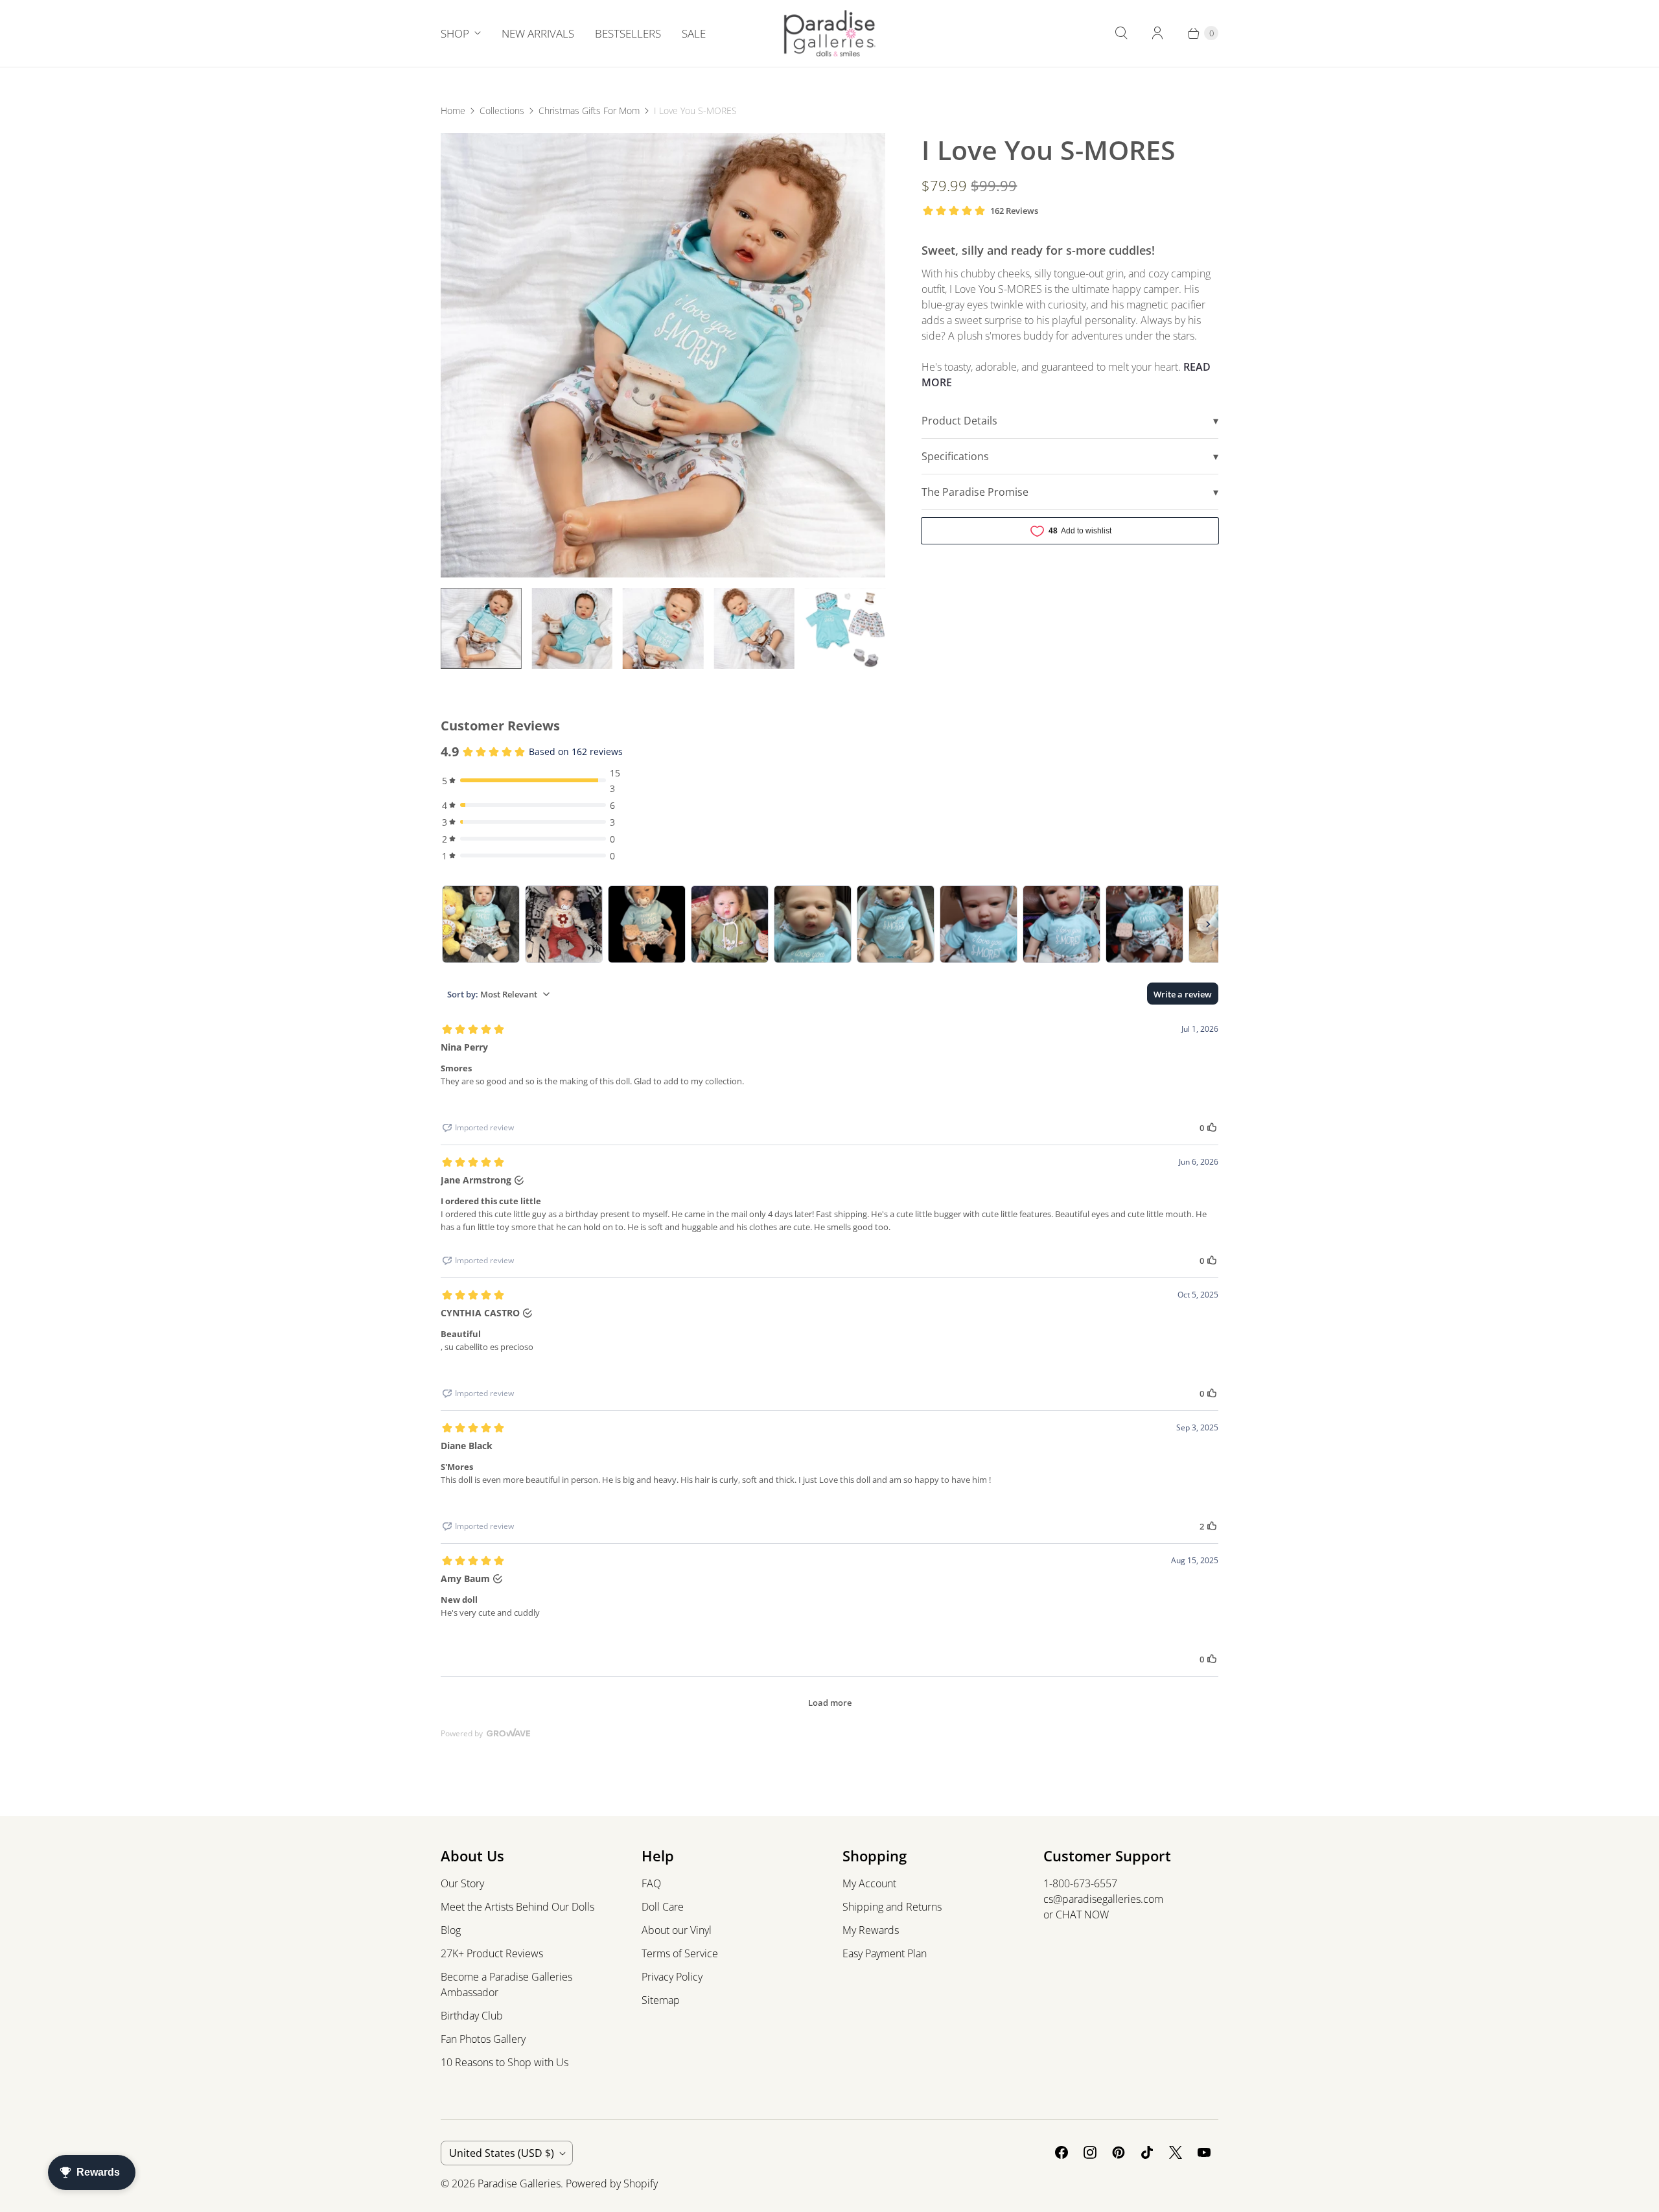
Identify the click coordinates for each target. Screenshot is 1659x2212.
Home (453, 111)
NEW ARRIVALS (538, 33)
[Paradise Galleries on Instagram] (1090, 2152)
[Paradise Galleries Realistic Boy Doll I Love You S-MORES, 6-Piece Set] (663, 355)
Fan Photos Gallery (483, 2039)
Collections (502, 111)
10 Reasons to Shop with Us (505, 2062)
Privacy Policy (672, 1977)
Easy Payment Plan (885, 1953)
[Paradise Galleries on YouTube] (1204, 2152)
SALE (694, 33)
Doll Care (663, 1907)
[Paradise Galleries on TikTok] (1147, 2152)
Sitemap (661, 2000)
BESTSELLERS (628, 33)
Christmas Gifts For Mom (589, 111)
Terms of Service (680, 1953)
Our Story (462, 1883)
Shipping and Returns (892, 1907)
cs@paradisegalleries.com (1103, 1899)
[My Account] (1157, 33)
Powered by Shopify (612, 2183)
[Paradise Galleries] (830, 33)
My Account (869, 1883)
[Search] (1121, 33)
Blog (451, 1930)
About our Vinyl (677, 1930)
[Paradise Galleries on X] (1176, 2152)
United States (502, 2153)
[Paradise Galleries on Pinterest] (1119, 2152)
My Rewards (871, 1930)
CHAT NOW (1082, 1915)
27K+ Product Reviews (492, 1953)
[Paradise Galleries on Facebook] (1062, 2152)
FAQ (651, 1883)
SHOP (455, 33)
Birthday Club (472, 2016)
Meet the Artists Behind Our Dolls (517, 1907)
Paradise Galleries (519, 2183)
